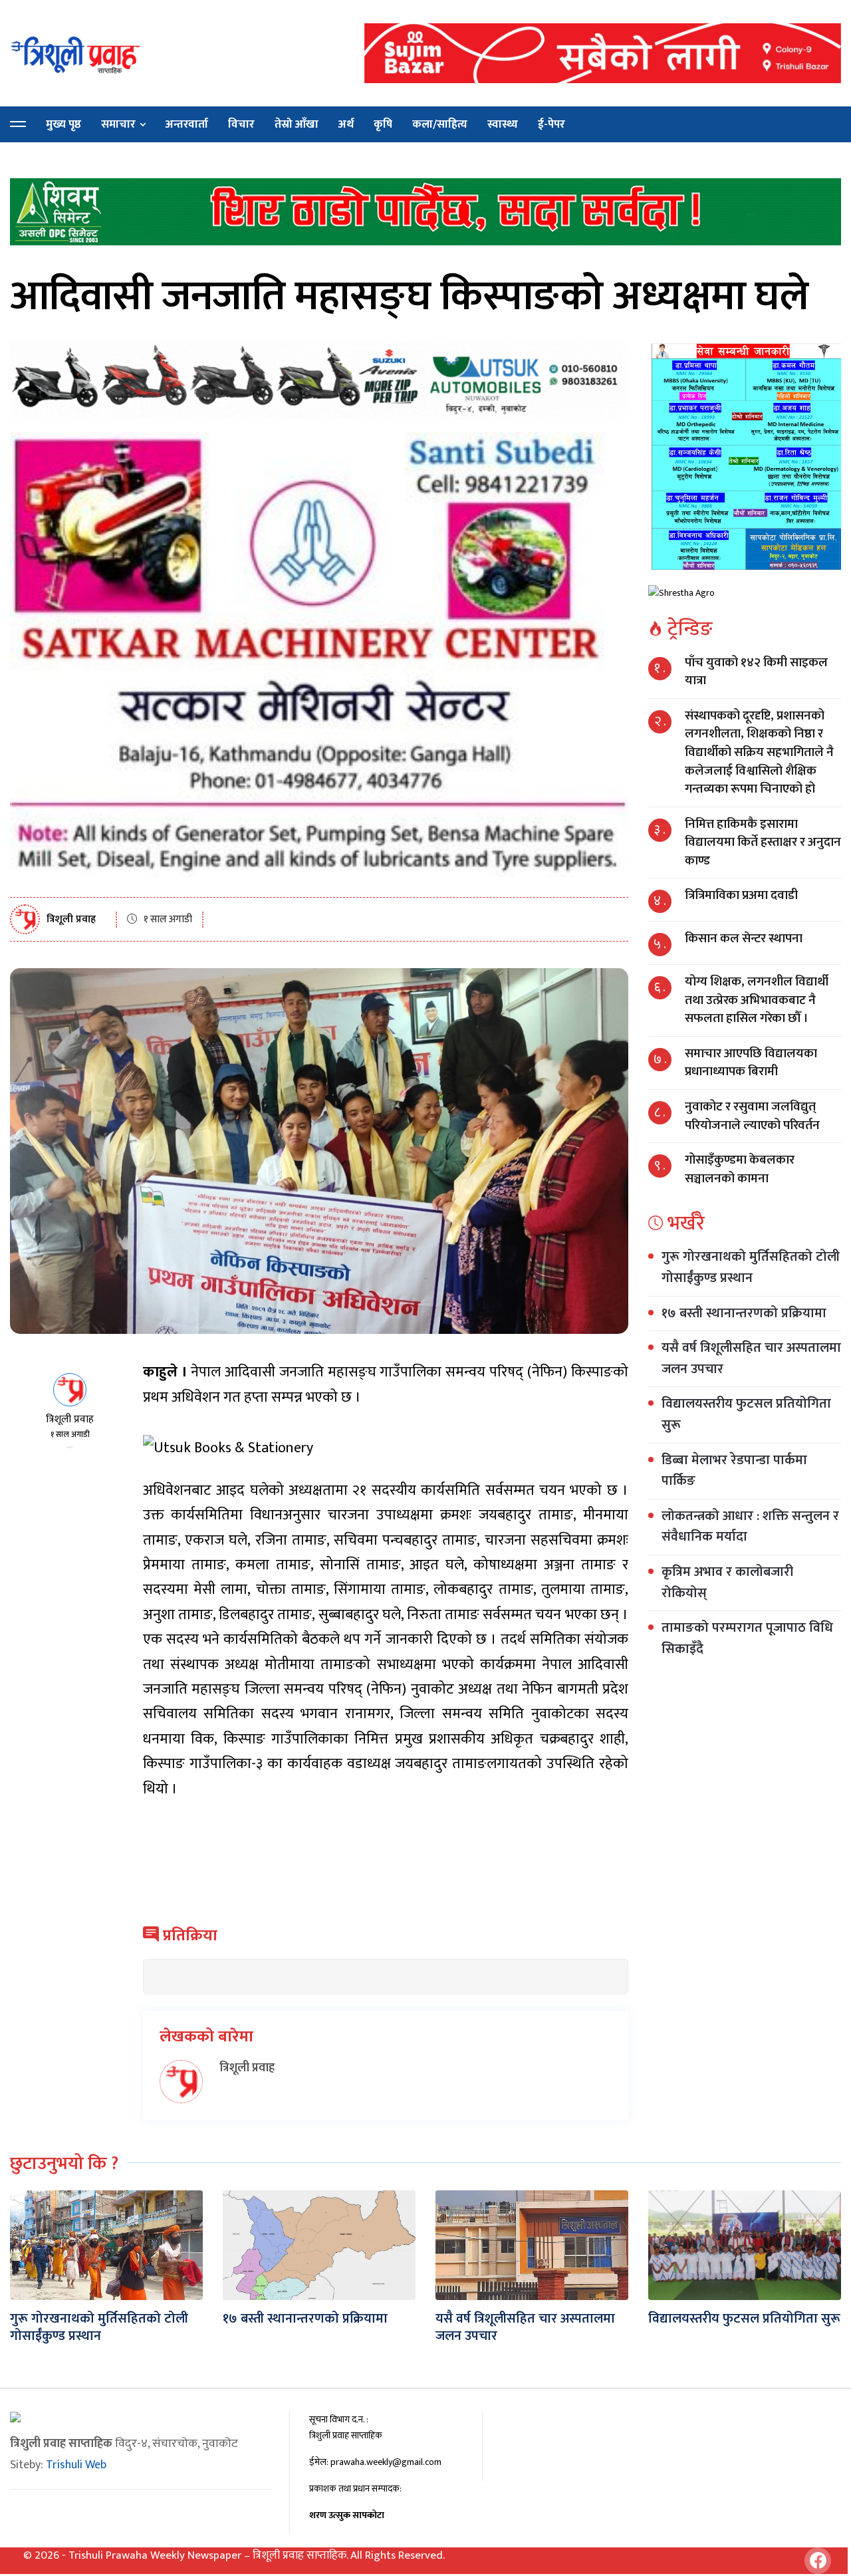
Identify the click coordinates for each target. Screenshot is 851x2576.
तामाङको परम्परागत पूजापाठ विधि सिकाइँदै (747, 1638)
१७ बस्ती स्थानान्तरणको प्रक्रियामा (744, 1313)
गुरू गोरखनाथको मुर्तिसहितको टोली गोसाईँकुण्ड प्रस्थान (751, 1267)
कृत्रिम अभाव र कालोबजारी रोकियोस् (727, 1583)
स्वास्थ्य (503, 124)
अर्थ (346, 124)
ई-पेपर (551, 124)
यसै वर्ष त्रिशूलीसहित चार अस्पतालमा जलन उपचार (751, 1358)
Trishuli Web (76, 2465)
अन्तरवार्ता (187, 124)
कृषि (383, 124)
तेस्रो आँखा (297, 124)
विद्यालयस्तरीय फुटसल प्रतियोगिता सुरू (746, 1414)
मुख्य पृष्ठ (63, 124)
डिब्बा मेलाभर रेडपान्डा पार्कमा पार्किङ (734, 1470)
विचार (241, 124)
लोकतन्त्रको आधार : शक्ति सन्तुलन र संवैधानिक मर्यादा (750, 1527)
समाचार (118, 124)
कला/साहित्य (440, 124)
